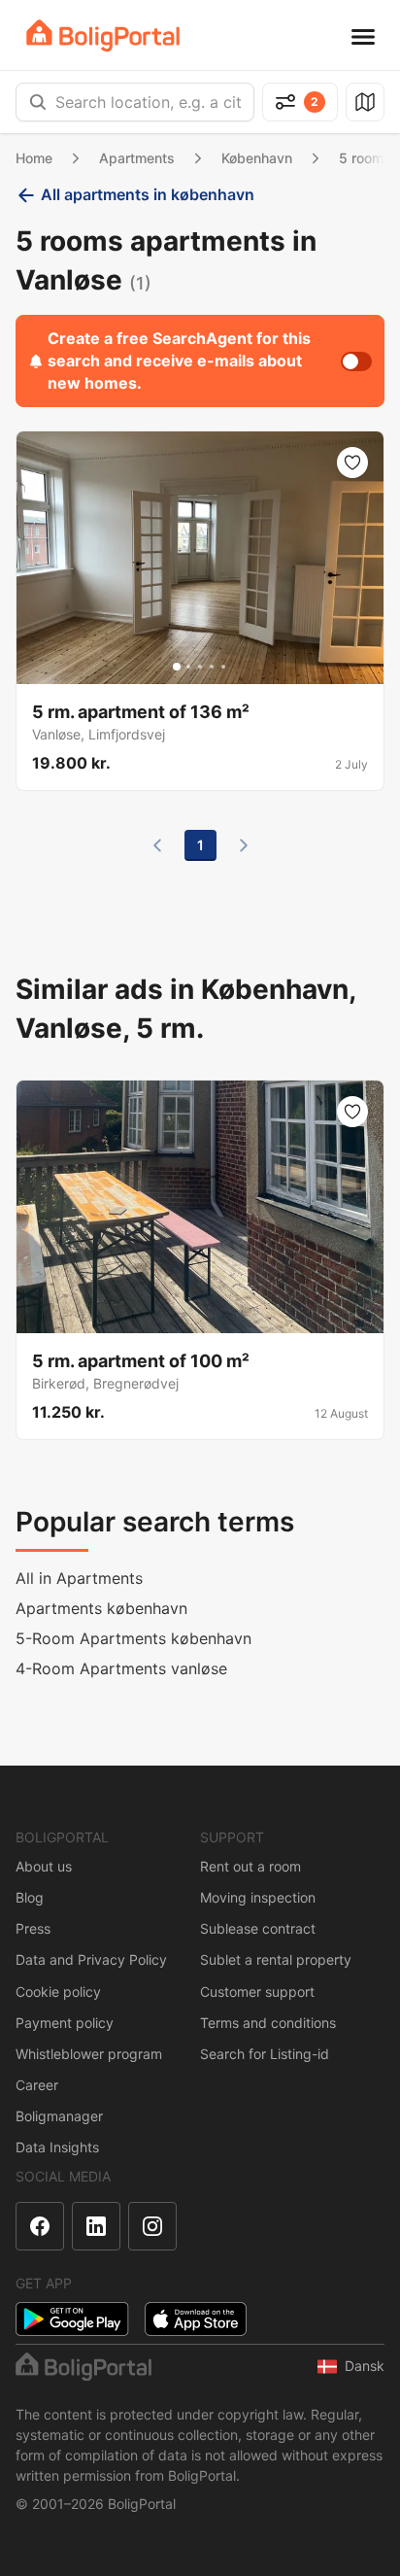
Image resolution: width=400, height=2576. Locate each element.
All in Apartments (79, 1578)
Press (33, 1928)
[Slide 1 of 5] (177, 667)
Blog (30, 1897)
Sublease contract (258, 1928)
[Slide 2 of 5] (188, 667)
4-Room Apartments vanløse (121, 1668)
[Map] (365, 102)
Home (34, 158)
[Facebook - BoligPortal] (40, 2226)
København (257, 158)
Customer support (257, 1992)
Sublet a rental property (276, 1959)
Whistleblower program (89, 2054)
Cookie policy (58, 1992)
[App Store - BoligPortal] (196, 2319)
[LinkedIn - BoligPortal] (96, 2226)
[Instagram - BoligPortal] (152, 2226)
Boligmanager (59, 2116)
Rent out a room (250, 1866)
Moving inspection (258, 1897)
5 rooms (365, 158)
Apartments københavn (101, 1608)
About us (44, 1866)
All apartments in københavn (148, 194)
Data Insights (57, 2147)
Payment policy (65, 2023)
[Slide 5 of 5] (223, 667)
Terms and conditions (268, 2023)
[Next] (244, 845)
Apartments (137, 158)
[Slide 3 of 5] (200, 667)
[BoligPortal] (103, 35)
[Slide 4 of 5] (212, 667)
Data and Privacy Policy (91, 1959)
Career (37, 2085)
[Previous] (157, 845)
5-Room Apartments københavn (133, 1638)
